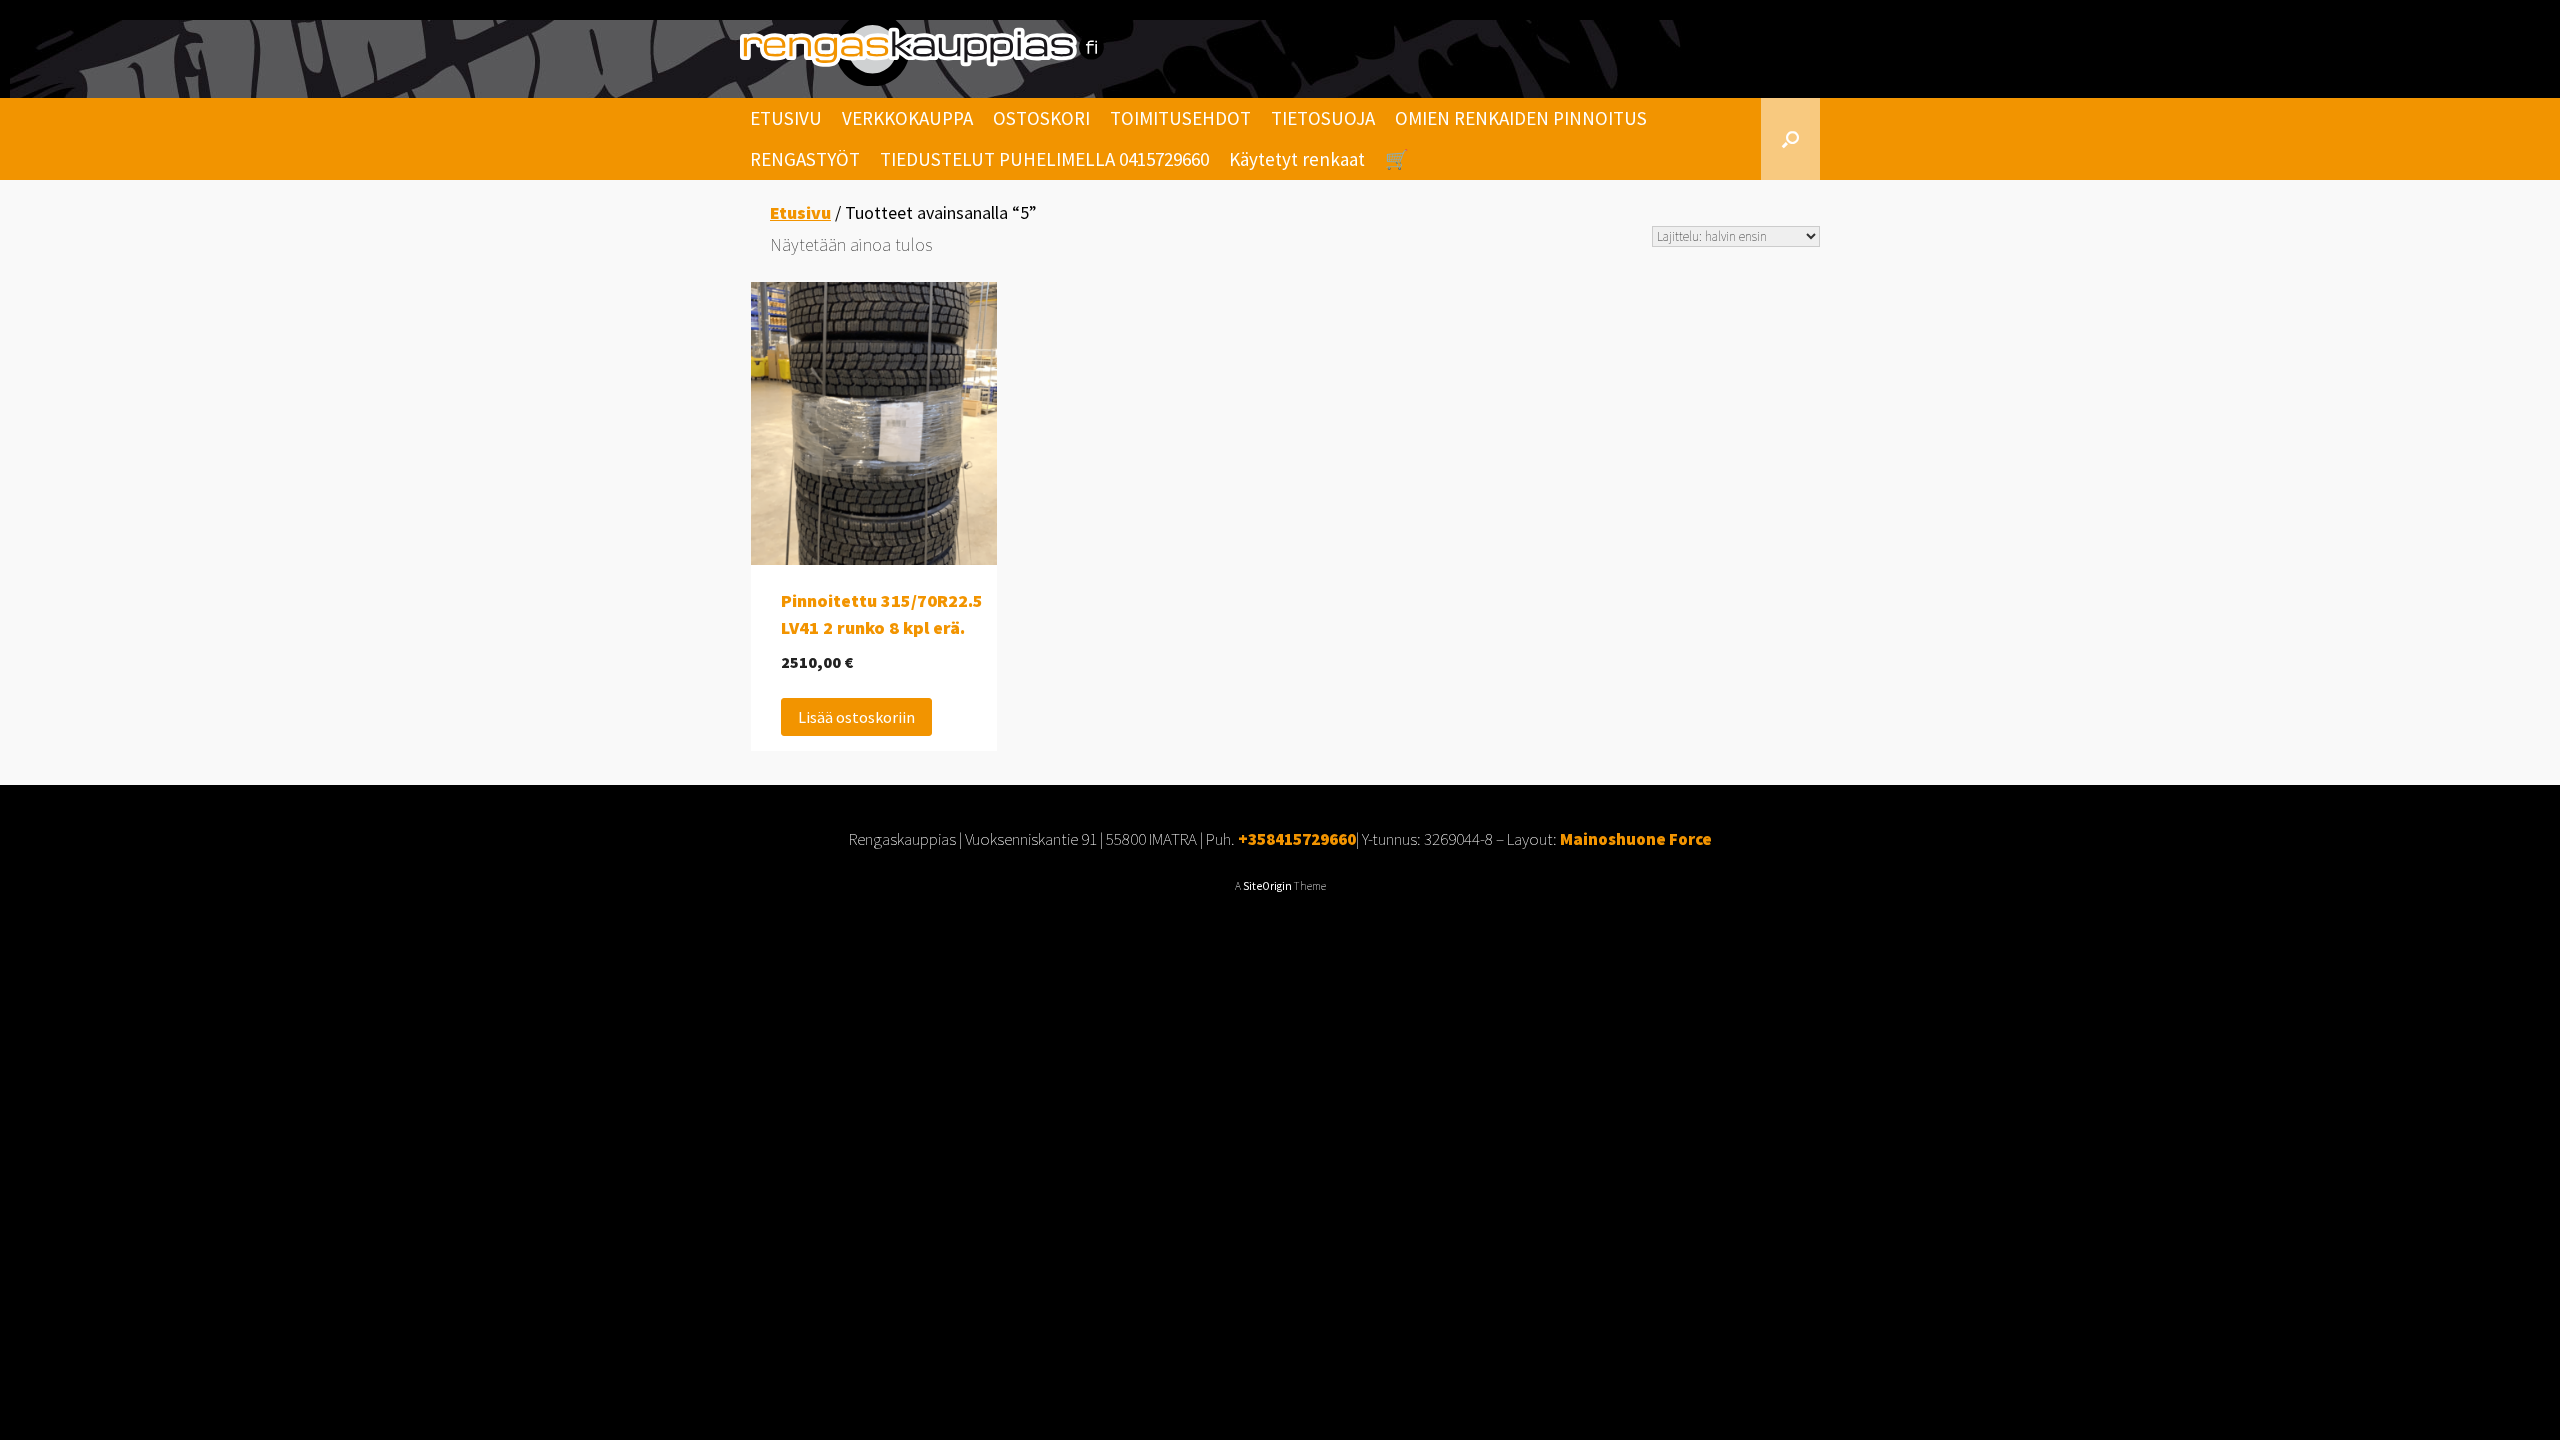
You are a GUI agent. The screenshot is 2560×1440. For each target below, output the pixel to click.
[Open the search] (1790, 139)
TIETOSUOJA (1323, 118)
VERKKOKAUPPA (907, 118)
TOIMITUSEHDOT (1180, 118)
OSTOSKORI (1041, 118)
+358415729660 (1297, 839)
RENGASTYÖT (805, 159)
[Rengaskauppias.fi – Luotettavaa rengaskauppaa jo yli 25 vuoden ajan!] (922, 49)
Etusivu (800, 212)
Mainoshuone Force (1636, 839)
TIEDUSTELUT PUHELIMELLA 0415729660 (1044, 159)
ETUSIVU (786, 118)
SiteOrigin (1267, 886)
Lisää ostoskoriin (856, 717)
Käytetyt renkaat (1297, 159)
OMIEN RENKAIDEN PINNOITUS (1521, 118)
